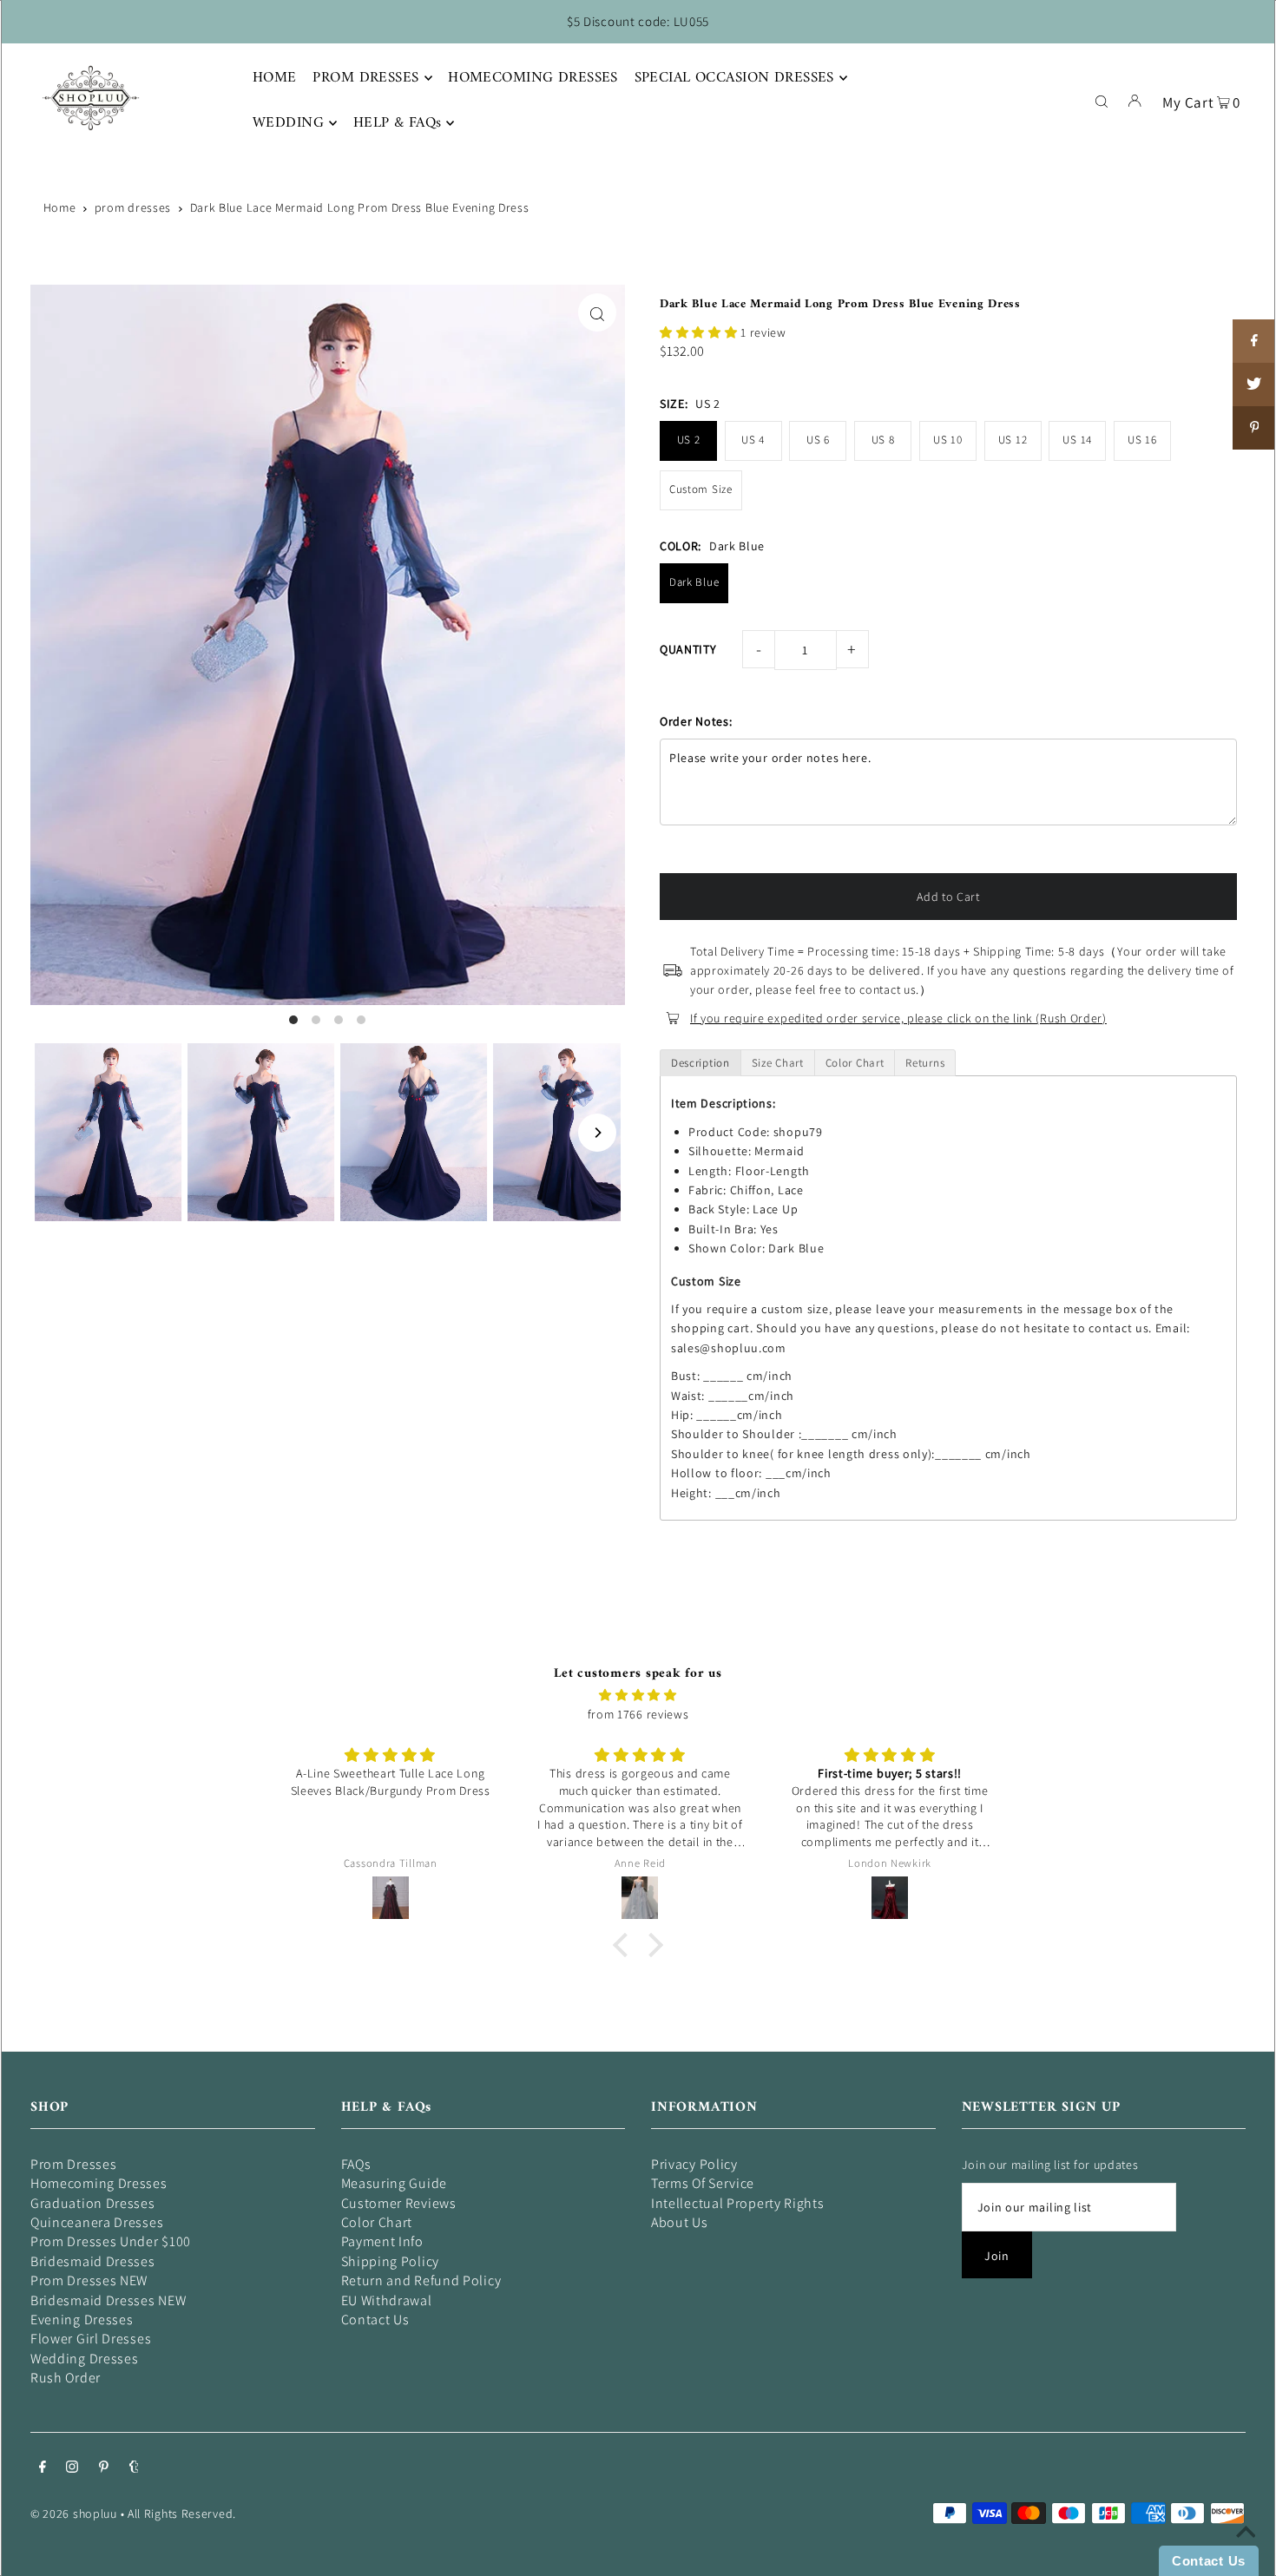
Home (60, 207)
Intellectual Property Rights (738, 2203)
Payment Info (382, 2241)
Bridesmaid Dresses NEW (108, 2300)
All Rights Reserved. (182, 2514)
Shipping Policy (391, 2261)
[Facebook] (43, 2468)
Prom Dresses (73, 2164)
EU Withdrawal (387, 2300)
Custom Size (701, 489)
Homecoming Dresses (99, 2183)
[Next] (597, 1133)
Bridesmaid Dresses (93, 2261)
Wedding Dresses (85, 2359)
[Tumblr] (134, 2468)
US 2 (689, 440)
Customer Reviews (399, 2203)
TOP (1246, 2552)
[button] (700, 332)
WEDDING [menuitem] (288, 123)
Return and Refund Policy (421, 2280)
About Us (680, 2222)
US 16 (1142, 440)
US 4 (753, 440)
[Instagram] (72, 2468)
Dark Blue (694, 582)
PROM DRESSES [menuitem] (365, 78)
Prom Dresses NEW (89, 2280)
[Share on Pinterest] (1254, 428)
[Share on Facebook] (1254, 341)
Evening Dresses (82, 2320)
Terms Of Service (703, 2183)
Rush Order (66, 2378)
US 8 (883, 440)
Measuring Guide (395, 2183)
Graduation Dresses (93, 2203)
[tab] (700, 1063)
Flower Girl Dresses (91, 2339)
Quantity (688, 649)
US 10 (948, 440)
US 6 (818, 440)
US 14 (1077, 440)
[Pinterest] (104, 2468)
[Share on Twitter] (1254, 384)
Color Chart (377, 2222)
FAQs (356, 2164)
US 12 (1013, 440)
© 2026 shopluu (74, 2514)
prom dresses (133, 207)
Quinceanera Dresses (97, 2222)
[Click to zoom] (597, 312)
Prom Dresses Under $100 (111, 2241)
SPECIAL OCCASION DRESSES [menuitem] (734, 78)
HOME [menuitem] (275, 78)
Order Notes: (696, 721)
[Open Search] (1102, 100)
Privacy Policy (694, 2164)
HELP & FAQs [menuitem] (398, 123)
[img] (638, 1695)
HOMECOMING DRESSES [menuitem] (533, 78)
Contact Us (375, 2320)
